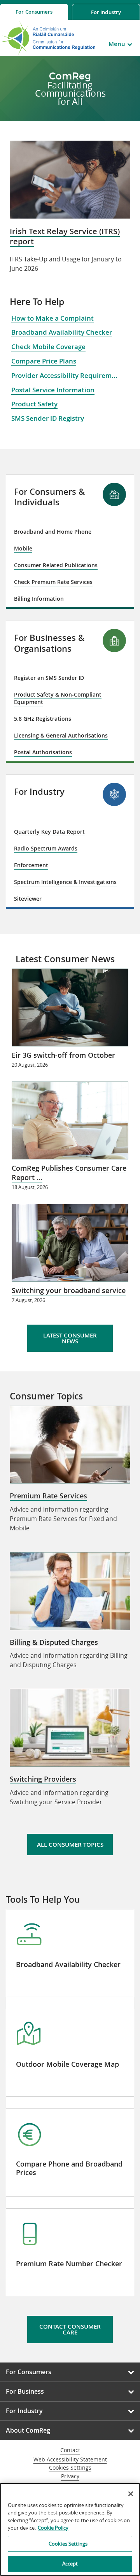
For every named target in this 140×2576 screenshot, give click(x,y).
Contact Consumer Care (70, 2329)
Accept (70, 2564)
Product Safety (34, 404)
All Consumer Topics (70, 1845)
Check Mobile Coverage (48, 347)
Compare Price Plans (44, 361)
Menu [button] (117, 44)
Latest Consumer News (70, 1338)
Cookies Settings (70, 2468)
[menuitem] (34, 12)
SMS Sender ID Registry (48, 418)
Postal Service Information (53, 390)
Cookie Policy (53, 2528)
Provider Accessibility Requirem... (64, 375)
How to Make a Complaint (52, 318)
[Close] (131, 2494)
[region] (70, 2529)
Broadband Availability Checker (62, 332)
